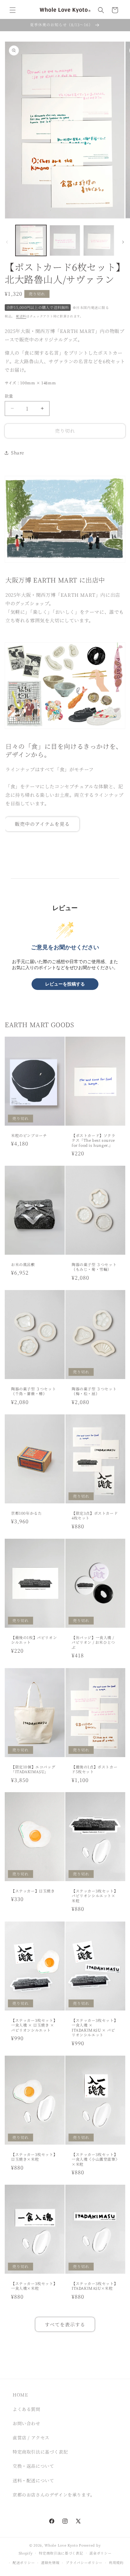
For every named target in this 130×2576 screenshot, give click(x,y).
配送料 (21, 316)
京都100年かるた (26, 1513)
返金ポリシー (100, 2553)
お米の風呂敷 (23, 1264)
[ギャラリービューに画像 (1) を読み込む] (31, 240)
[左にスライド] (7, 242)
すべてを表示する (65, 2324)
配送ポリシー (24, 2562)
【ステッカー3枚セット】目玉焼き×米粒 (34, 2157)
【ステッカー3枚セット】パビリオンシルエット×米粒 (95, 1896)
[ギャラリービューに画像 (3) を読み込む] (99, 240)
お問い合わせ (27, 2423)
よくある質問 (27, 2409)
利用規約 (116, 2562)
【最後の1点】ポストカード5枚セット (95, 1769)
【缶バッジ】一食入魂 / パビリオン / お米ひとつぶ (93, 1642)
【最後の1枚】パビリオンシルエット (34, 1640)
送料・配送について (33, 2480)
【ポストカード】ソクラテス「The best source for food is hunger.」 (94, 1140)
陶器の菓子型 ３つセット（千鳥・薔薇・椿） (33, 1391)
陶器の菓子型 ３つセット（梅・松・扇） (94, 1391)
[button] (13, 10)
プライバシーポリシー (84, 2562)
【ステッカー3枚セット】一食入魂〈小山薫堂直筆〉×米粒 (95, 2159)
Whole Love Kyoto (61, 2545)
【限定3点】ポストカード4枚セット (95, 1516)
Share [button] (18, 453)
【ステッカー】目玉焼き (33, 1891)
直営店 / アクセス (31, 2437)
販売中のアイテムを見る (42, 824)
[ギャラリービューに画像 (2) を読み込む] (65, 240)
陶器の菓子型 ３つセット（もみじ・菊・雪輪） (94, 1267)
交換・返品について (33, 2466)
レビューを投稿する (65, 984)
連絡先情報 (50, 2562)
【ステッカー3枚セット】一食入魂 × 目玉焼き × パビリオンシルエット (34, 2025)
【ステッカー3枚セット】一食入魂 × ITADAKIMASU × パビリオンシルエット (95, 2028)
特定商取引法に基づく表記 (40, 2452)
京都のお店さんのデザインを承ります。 (54, 2495)
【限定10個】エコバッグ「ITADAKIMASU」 (33, 1769)
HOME (20, 2395)
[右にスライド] (123, 242)
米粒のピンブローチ (29, 1135)
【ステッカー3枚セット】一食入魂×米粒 (34, 2286)
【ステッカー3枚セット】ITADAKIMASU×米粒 (95, 2286)
